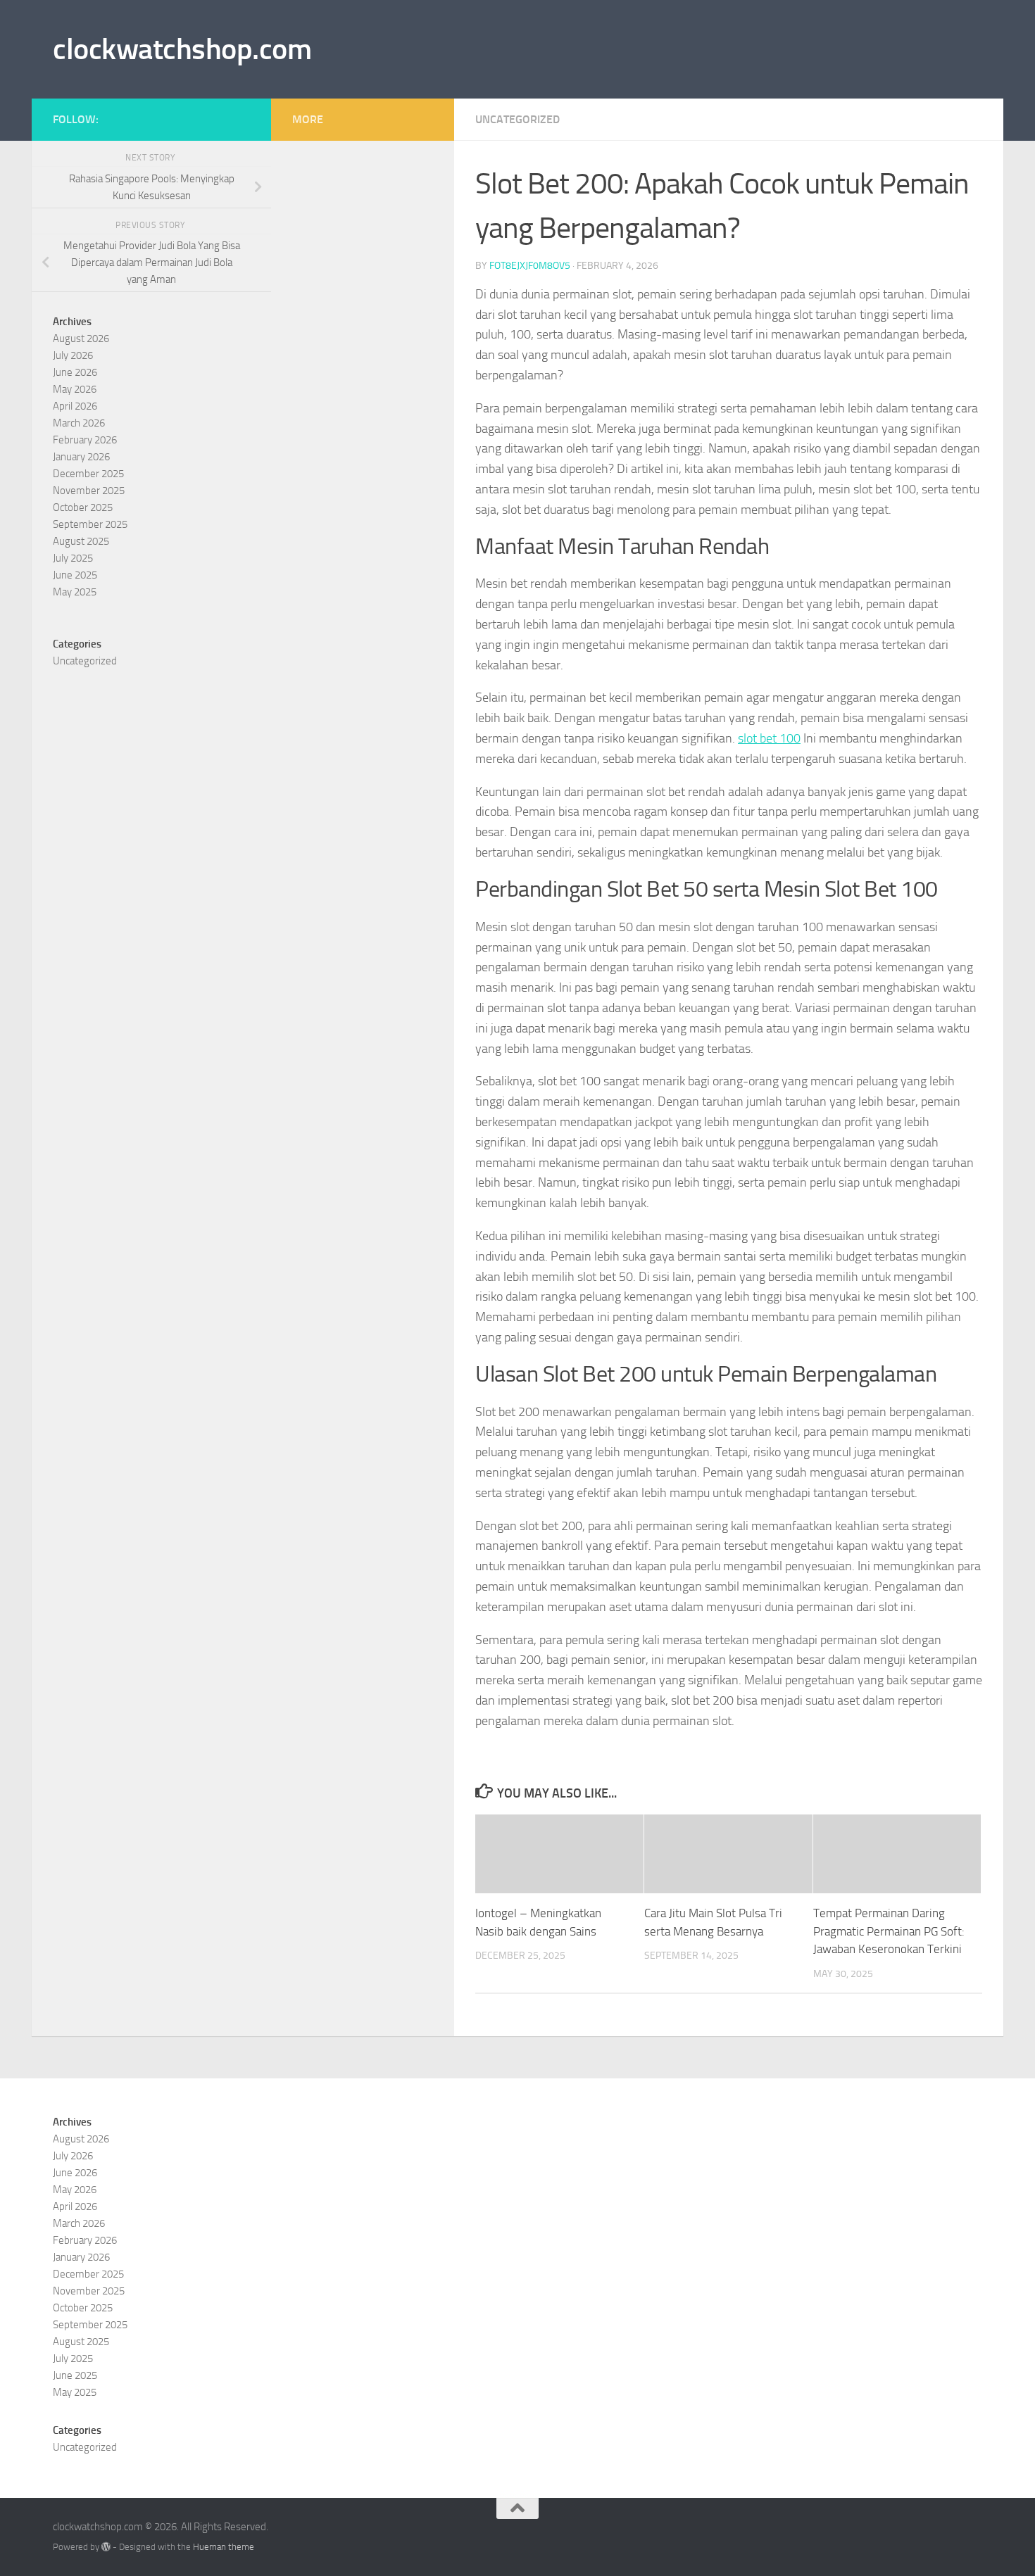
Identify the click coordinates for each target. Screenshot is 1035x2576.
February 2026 (85, 440)
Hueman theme (224, 2547)
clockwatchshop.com (182, 49)
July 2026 (73, 355)
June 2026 (75, 372)
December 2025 (88, 474)
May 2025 (75, 592)
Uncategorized (517, 119)
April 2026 (75, 406)
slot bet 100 (769, 738)
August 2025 (81, 541)
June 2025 (75, 575)
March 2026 (79, 423)
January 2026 (81, 457)
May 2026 (75, 389)
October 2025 (83, 507)
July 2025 (73, 558)
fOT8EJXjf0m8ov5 (530, 266)
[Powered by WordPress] (106, 2547)
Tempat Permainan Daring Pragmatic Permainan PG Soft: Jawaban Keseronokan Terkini (889, 1931)
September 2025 (90, 524)
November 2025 (89, 491)
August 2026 (81, 339)
